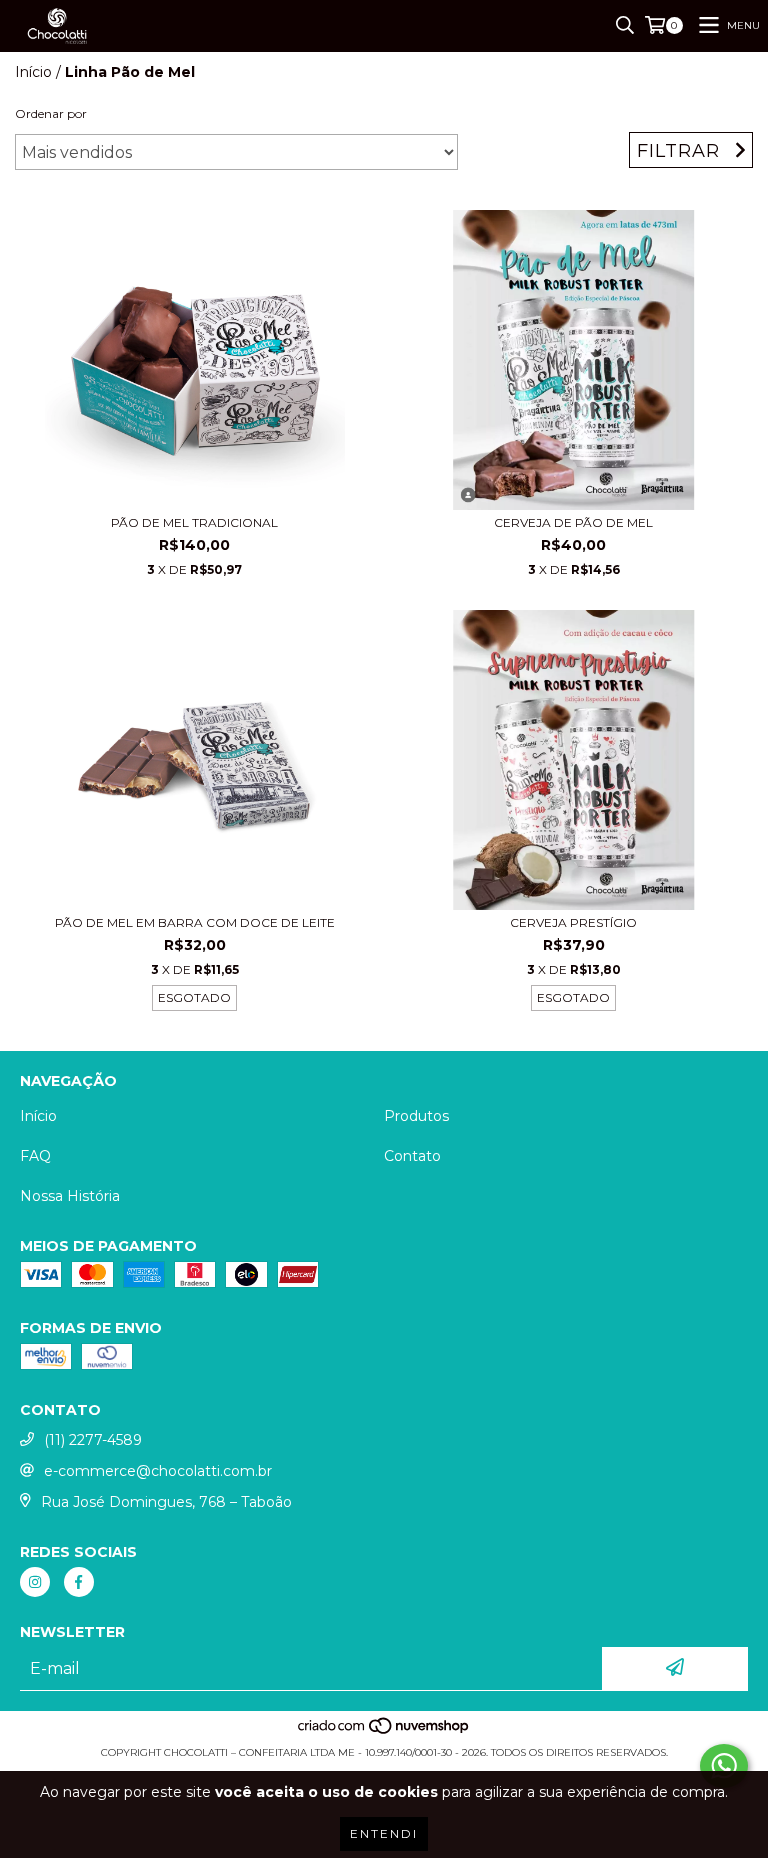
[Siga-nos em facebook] (79, 1582)
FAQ (35, 1156)
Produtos (416, 1116)
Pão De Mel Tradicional (194, 522)
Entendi (384, 1833)
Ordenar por (51, 113)
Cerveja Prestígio (573, 922)
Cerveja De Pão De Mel (573, 522)
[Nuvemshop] (384, 1732)
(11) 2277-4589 (93, 1440)
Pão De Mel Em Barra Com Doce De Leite (195, 922)
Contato (412, 1156)
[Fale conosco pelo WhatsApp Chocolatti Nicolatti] (724, 1766)
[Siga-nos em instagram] (35, 1582)
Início (33, 72)
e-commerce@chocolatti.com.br (158, 1471)
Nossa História (70, 1196)
